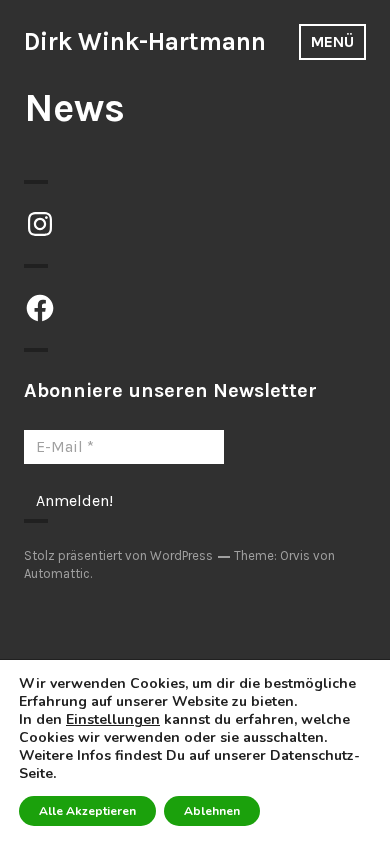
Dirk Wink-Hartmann (145, 41)
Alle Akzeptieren (87, 811)
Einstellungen (113, 720)
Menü (332, 41)
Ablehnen (212, 811)
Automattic (57, 573)
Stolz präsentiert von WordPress (118, 555)
